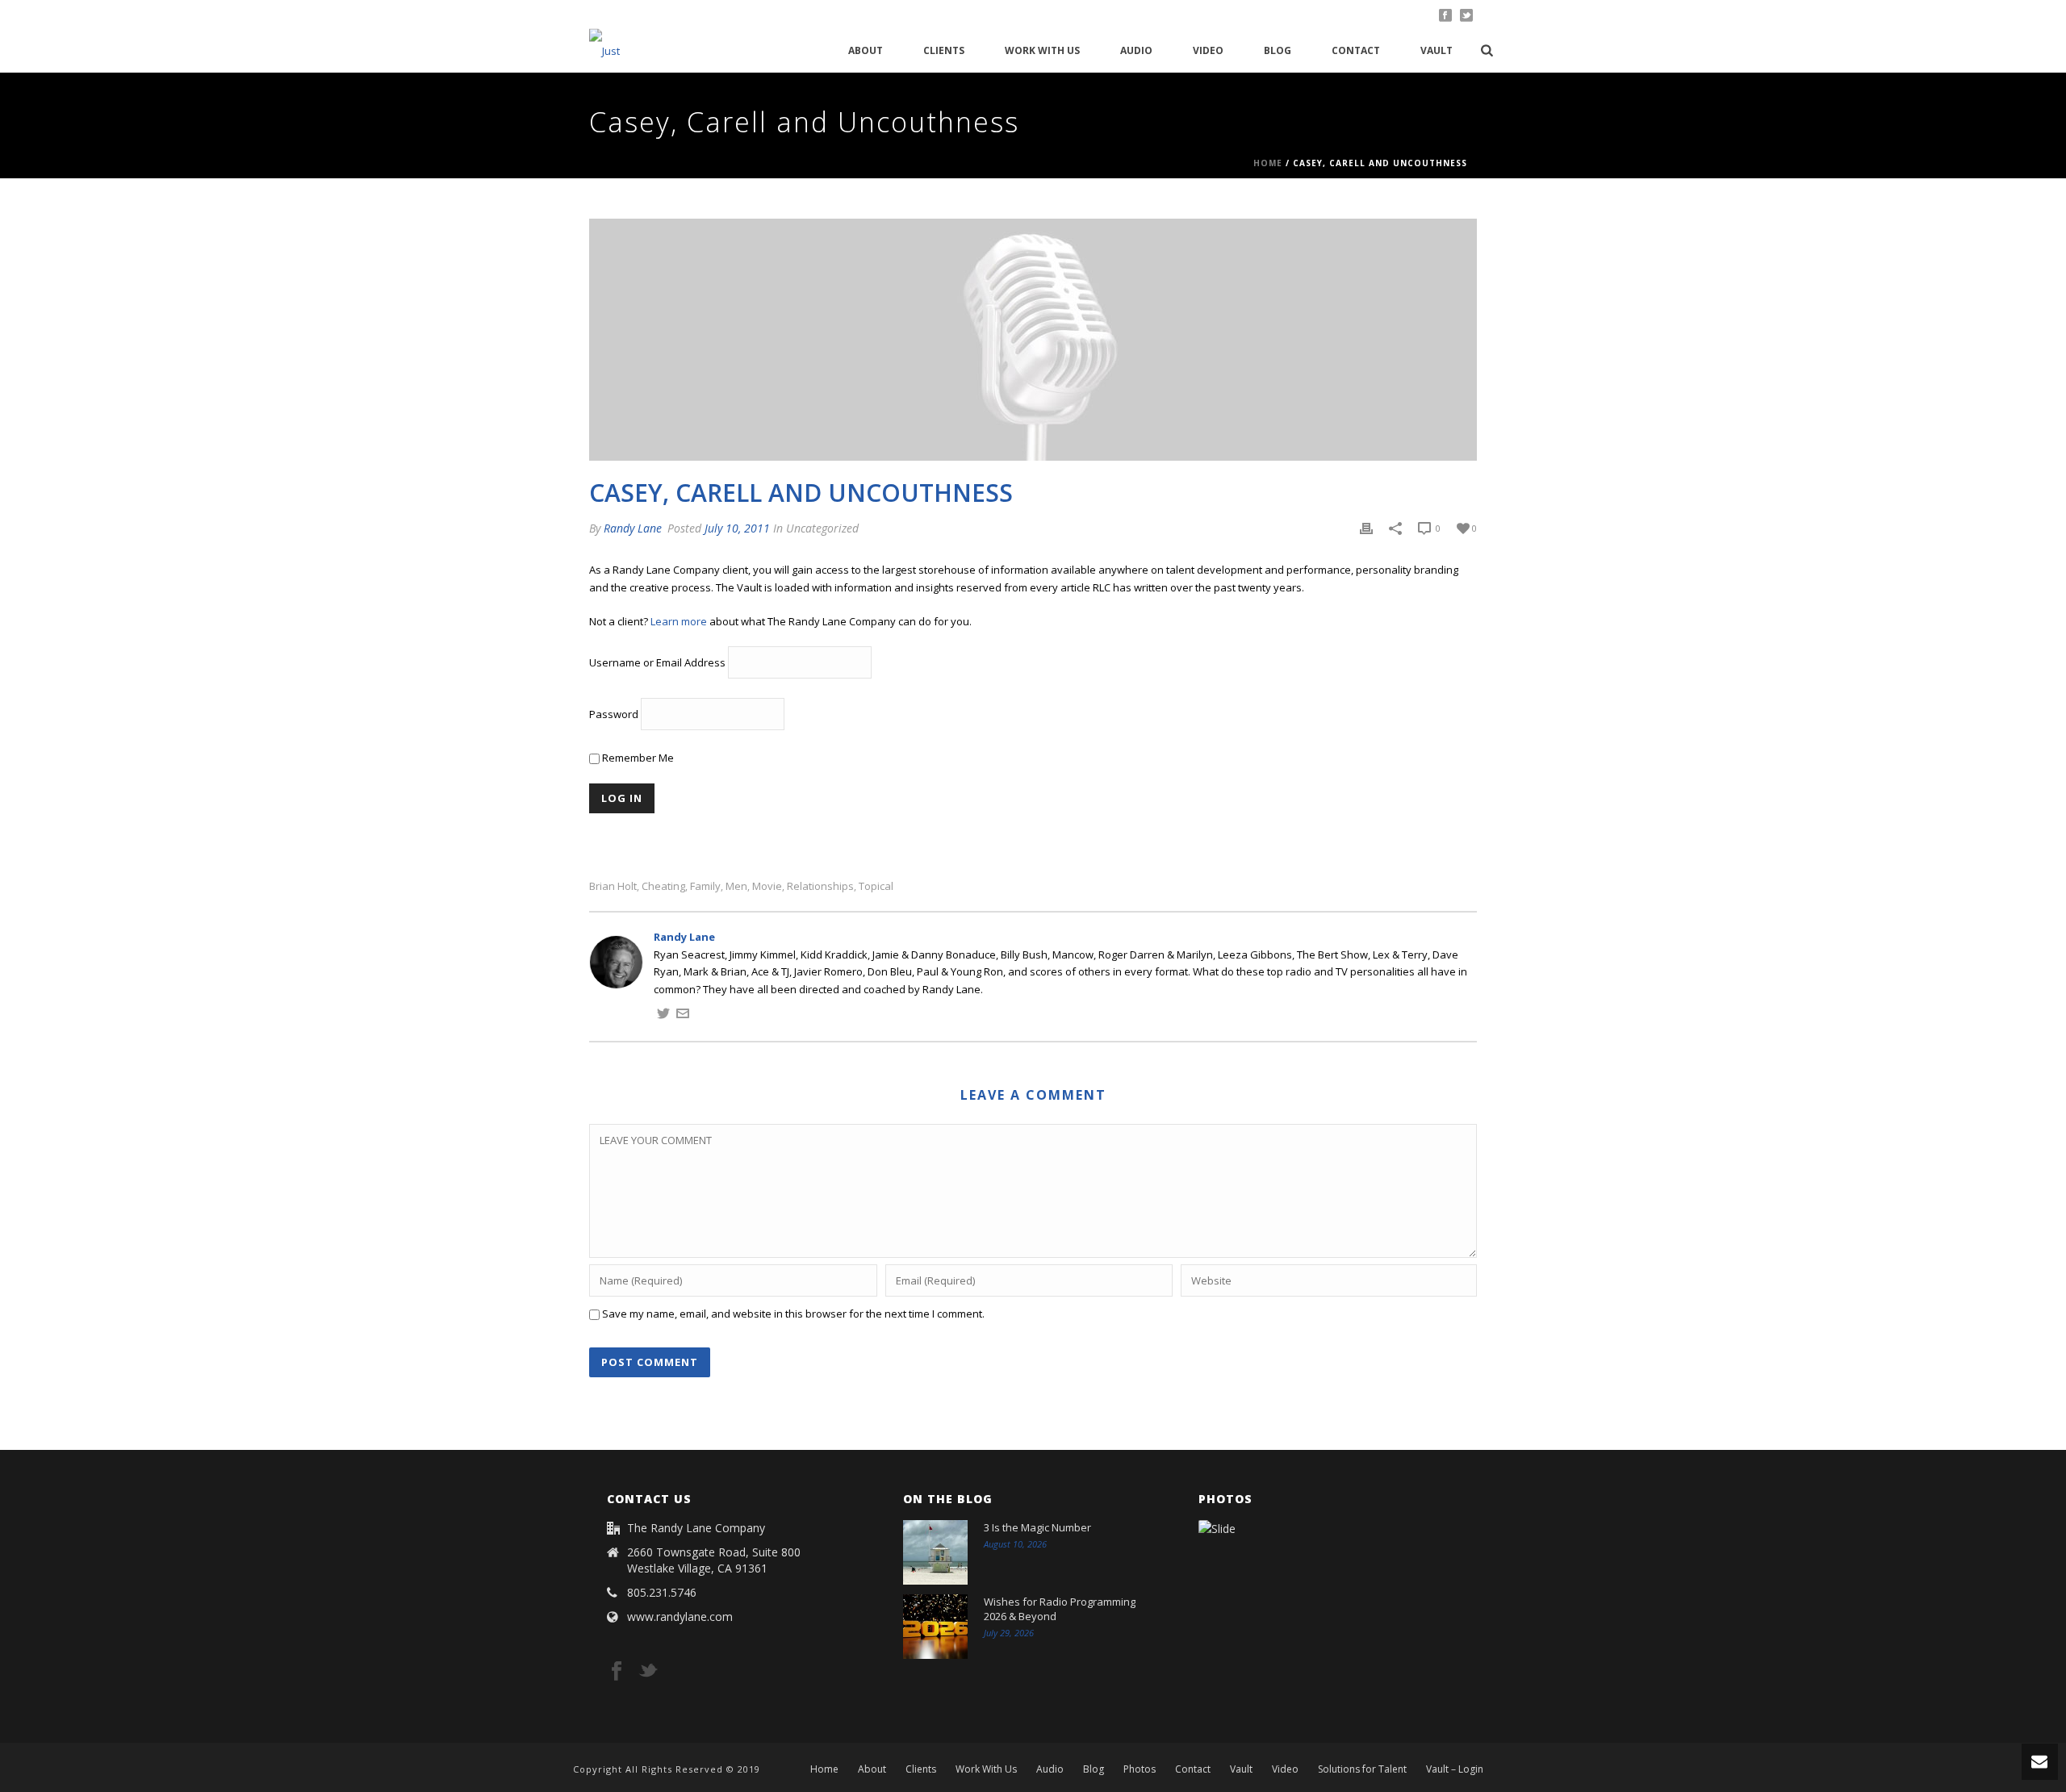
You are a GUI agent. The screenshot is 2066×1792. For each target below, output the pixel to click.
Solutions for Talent (1362, 1769)
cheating (663, 886)
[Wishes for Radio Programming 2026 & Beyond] (935, 1627)
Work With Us (1042, 50)
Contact (1356, 50)
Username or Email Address (657, 663)
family (705, 886)
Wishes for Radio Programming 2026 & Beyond (1060, 1609)
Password (614, 715)
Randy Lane (633, 528)
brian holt (613, 886)
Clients (944, 50)
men (736, 886)
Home (1268, 163)
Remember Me (637, 758)
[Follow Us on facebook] (617, 1672)
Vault (1437, 50)
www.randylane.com (680, 1617)
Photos (1140, 1769)
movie (767, 886)
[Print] (1366, 528)
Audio (1136, 50)
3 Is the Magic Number (1037, 1527)
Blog (1278, 50)
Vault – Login (1455, 1769)
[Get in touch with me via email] (683, 1016)
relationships (820, 886)
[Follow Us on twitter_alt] (648, 1672)
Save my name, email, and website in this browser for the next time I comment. (793, 1314)
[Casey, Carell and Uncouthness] (1033, 340)
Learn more (679, 621)
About (866, 50)
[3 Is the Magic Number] (935, 1552)
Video (1208, 50)
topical (876, 886)
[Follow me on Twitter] (663, 1016)
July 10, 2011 (737, 528)
